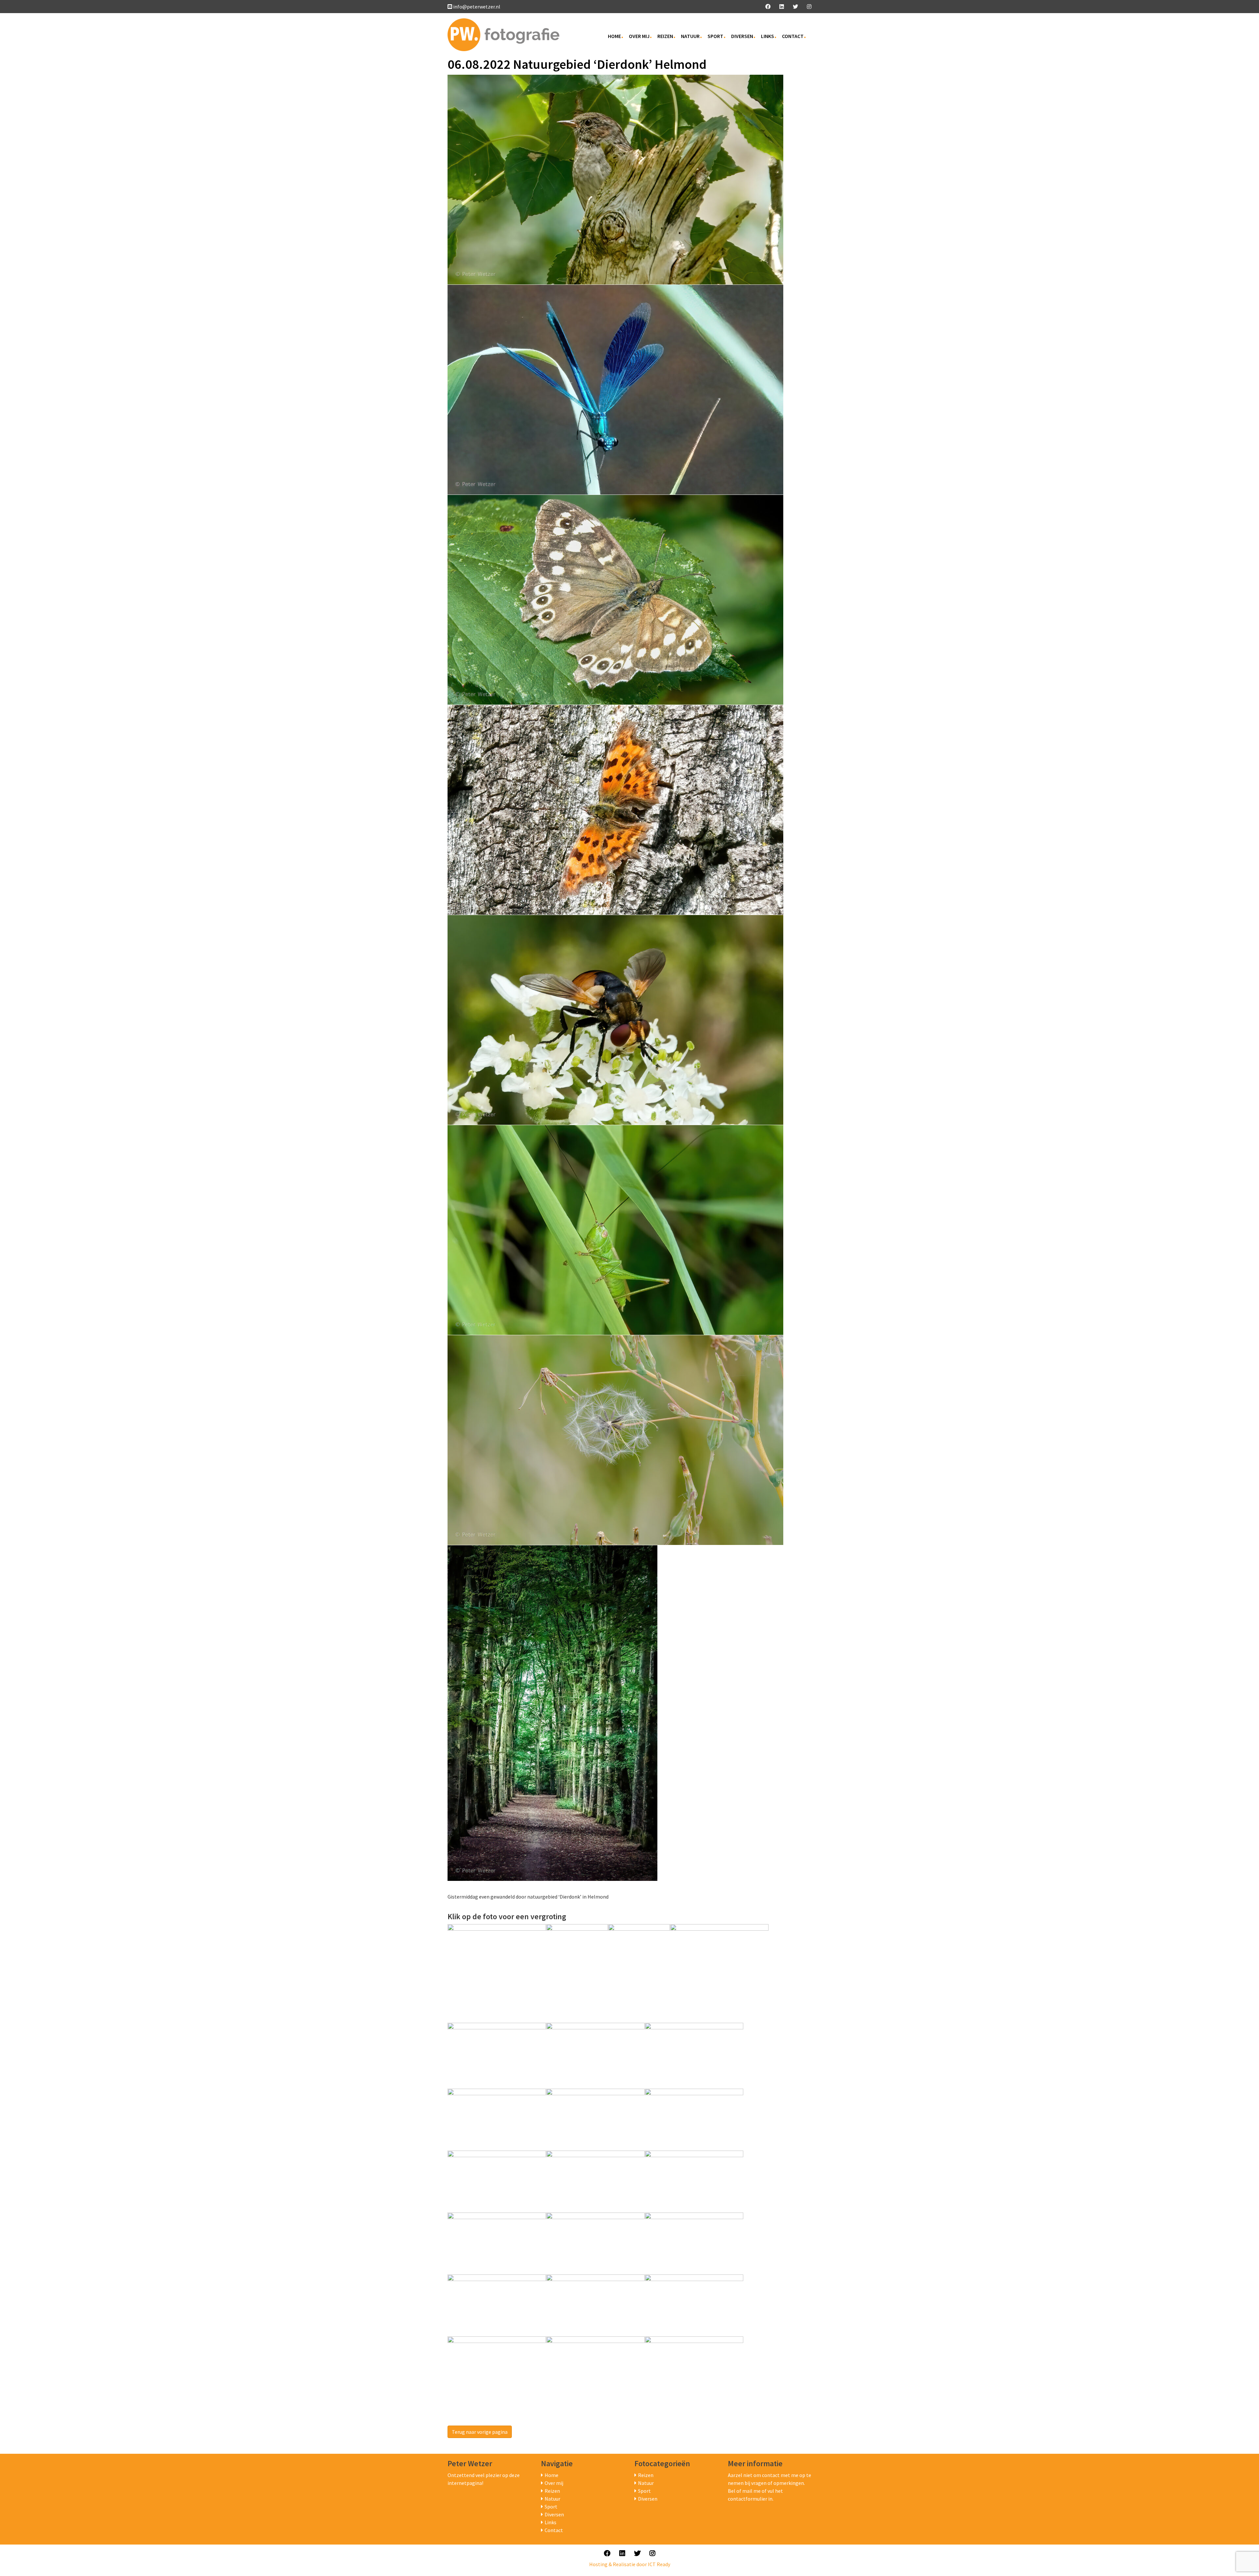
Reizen (665, 36)
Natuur (690, 36)
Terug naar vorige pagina (480, 2432)
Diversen (742, 36)
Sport (715, 36)
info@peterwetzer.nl (477, 7)
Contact (793, 36)
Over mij (639, 36)
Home (614, 36)
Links (768, 36)
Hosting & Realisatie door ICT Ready (630, 2564)
